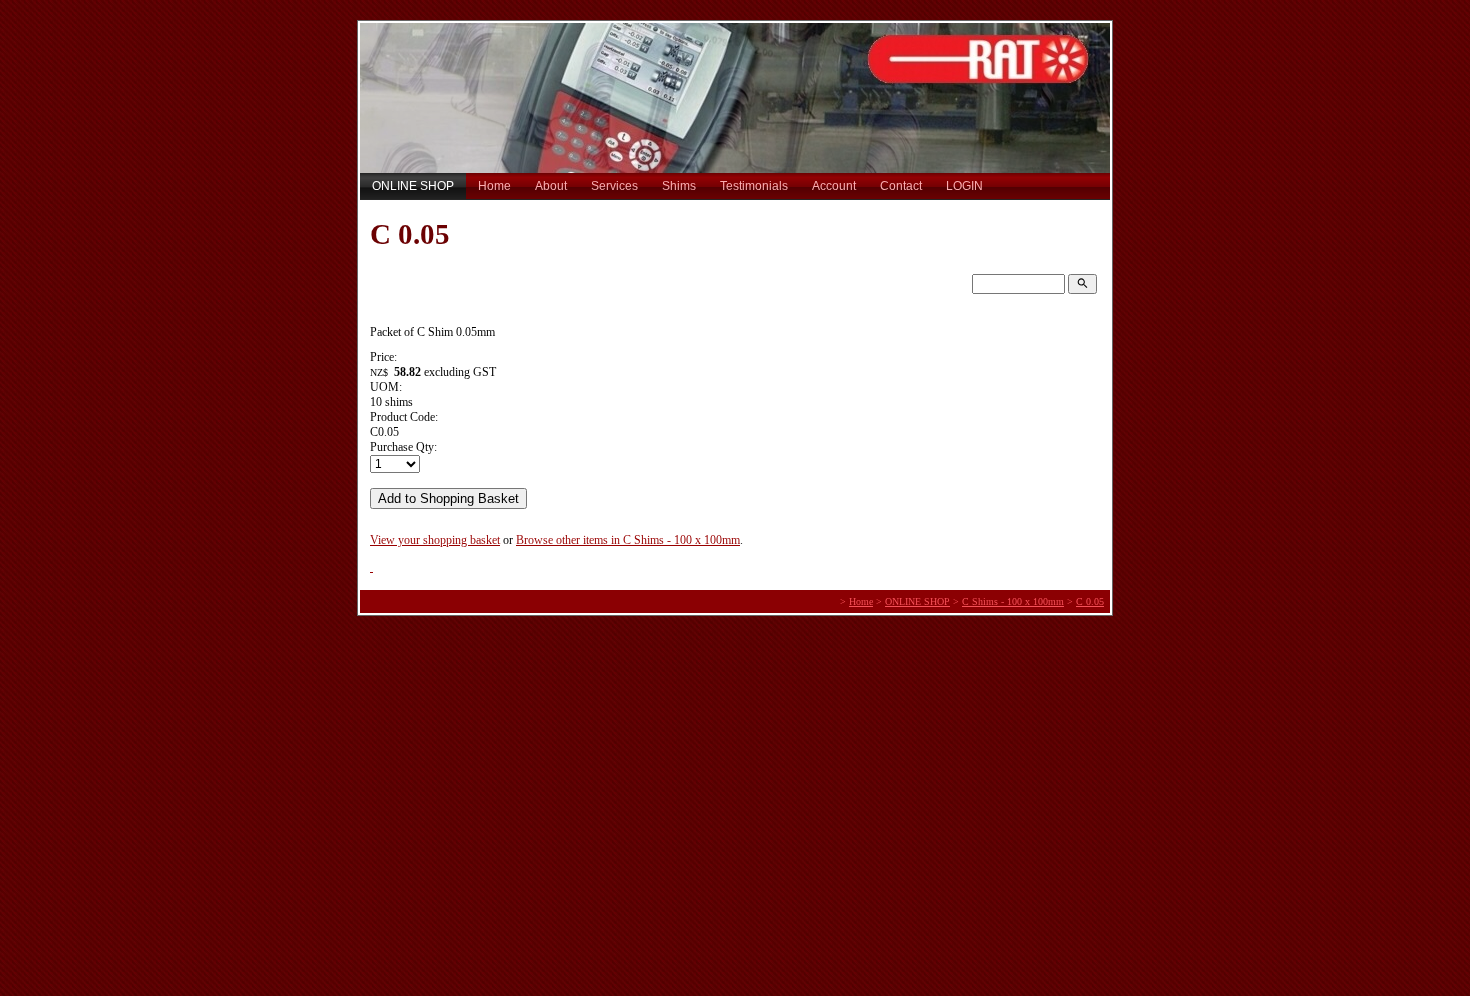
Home (494, 186)
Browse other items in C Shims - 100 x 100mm (628, 540)
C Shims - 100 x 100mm (1013, 601)
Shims (679, 186)
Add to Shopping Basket (448, 498)
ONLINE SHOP (413, 186)
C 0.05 (1090, 601)
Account (834, 186)
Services (614, 186)
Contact (901, 186)
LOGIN (964, 186)
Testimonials (754, 186)
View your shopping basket (435, 540)
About (551, 186)
